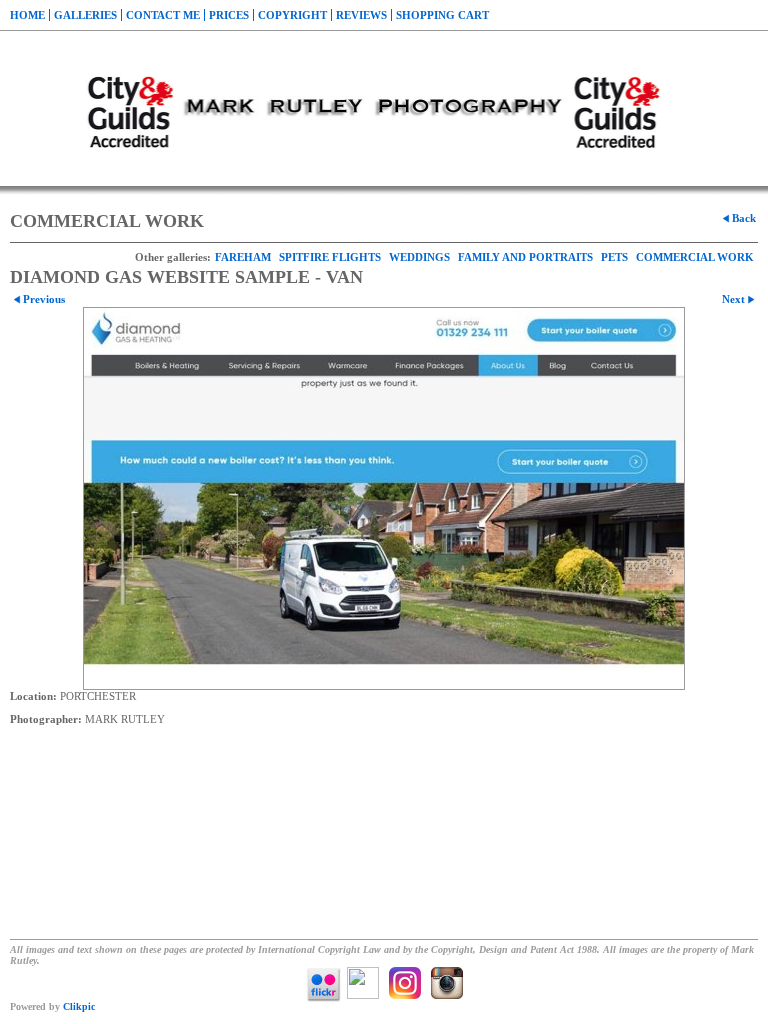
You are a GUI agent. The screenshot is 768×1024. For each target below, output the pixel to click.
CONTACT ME (163, 15)
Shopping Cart (442, 15)
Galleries (85, 15)
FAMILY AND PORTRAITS (525, 257)
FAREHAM (243, 257)
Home (27, 15)
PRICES (229, 15)
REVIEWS (361, 15)
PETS (614, 257)
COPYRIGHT (292, 15)
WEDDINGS (419, 257)
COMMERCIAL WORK (695, 257)
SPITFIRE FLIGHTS (330, 257)
